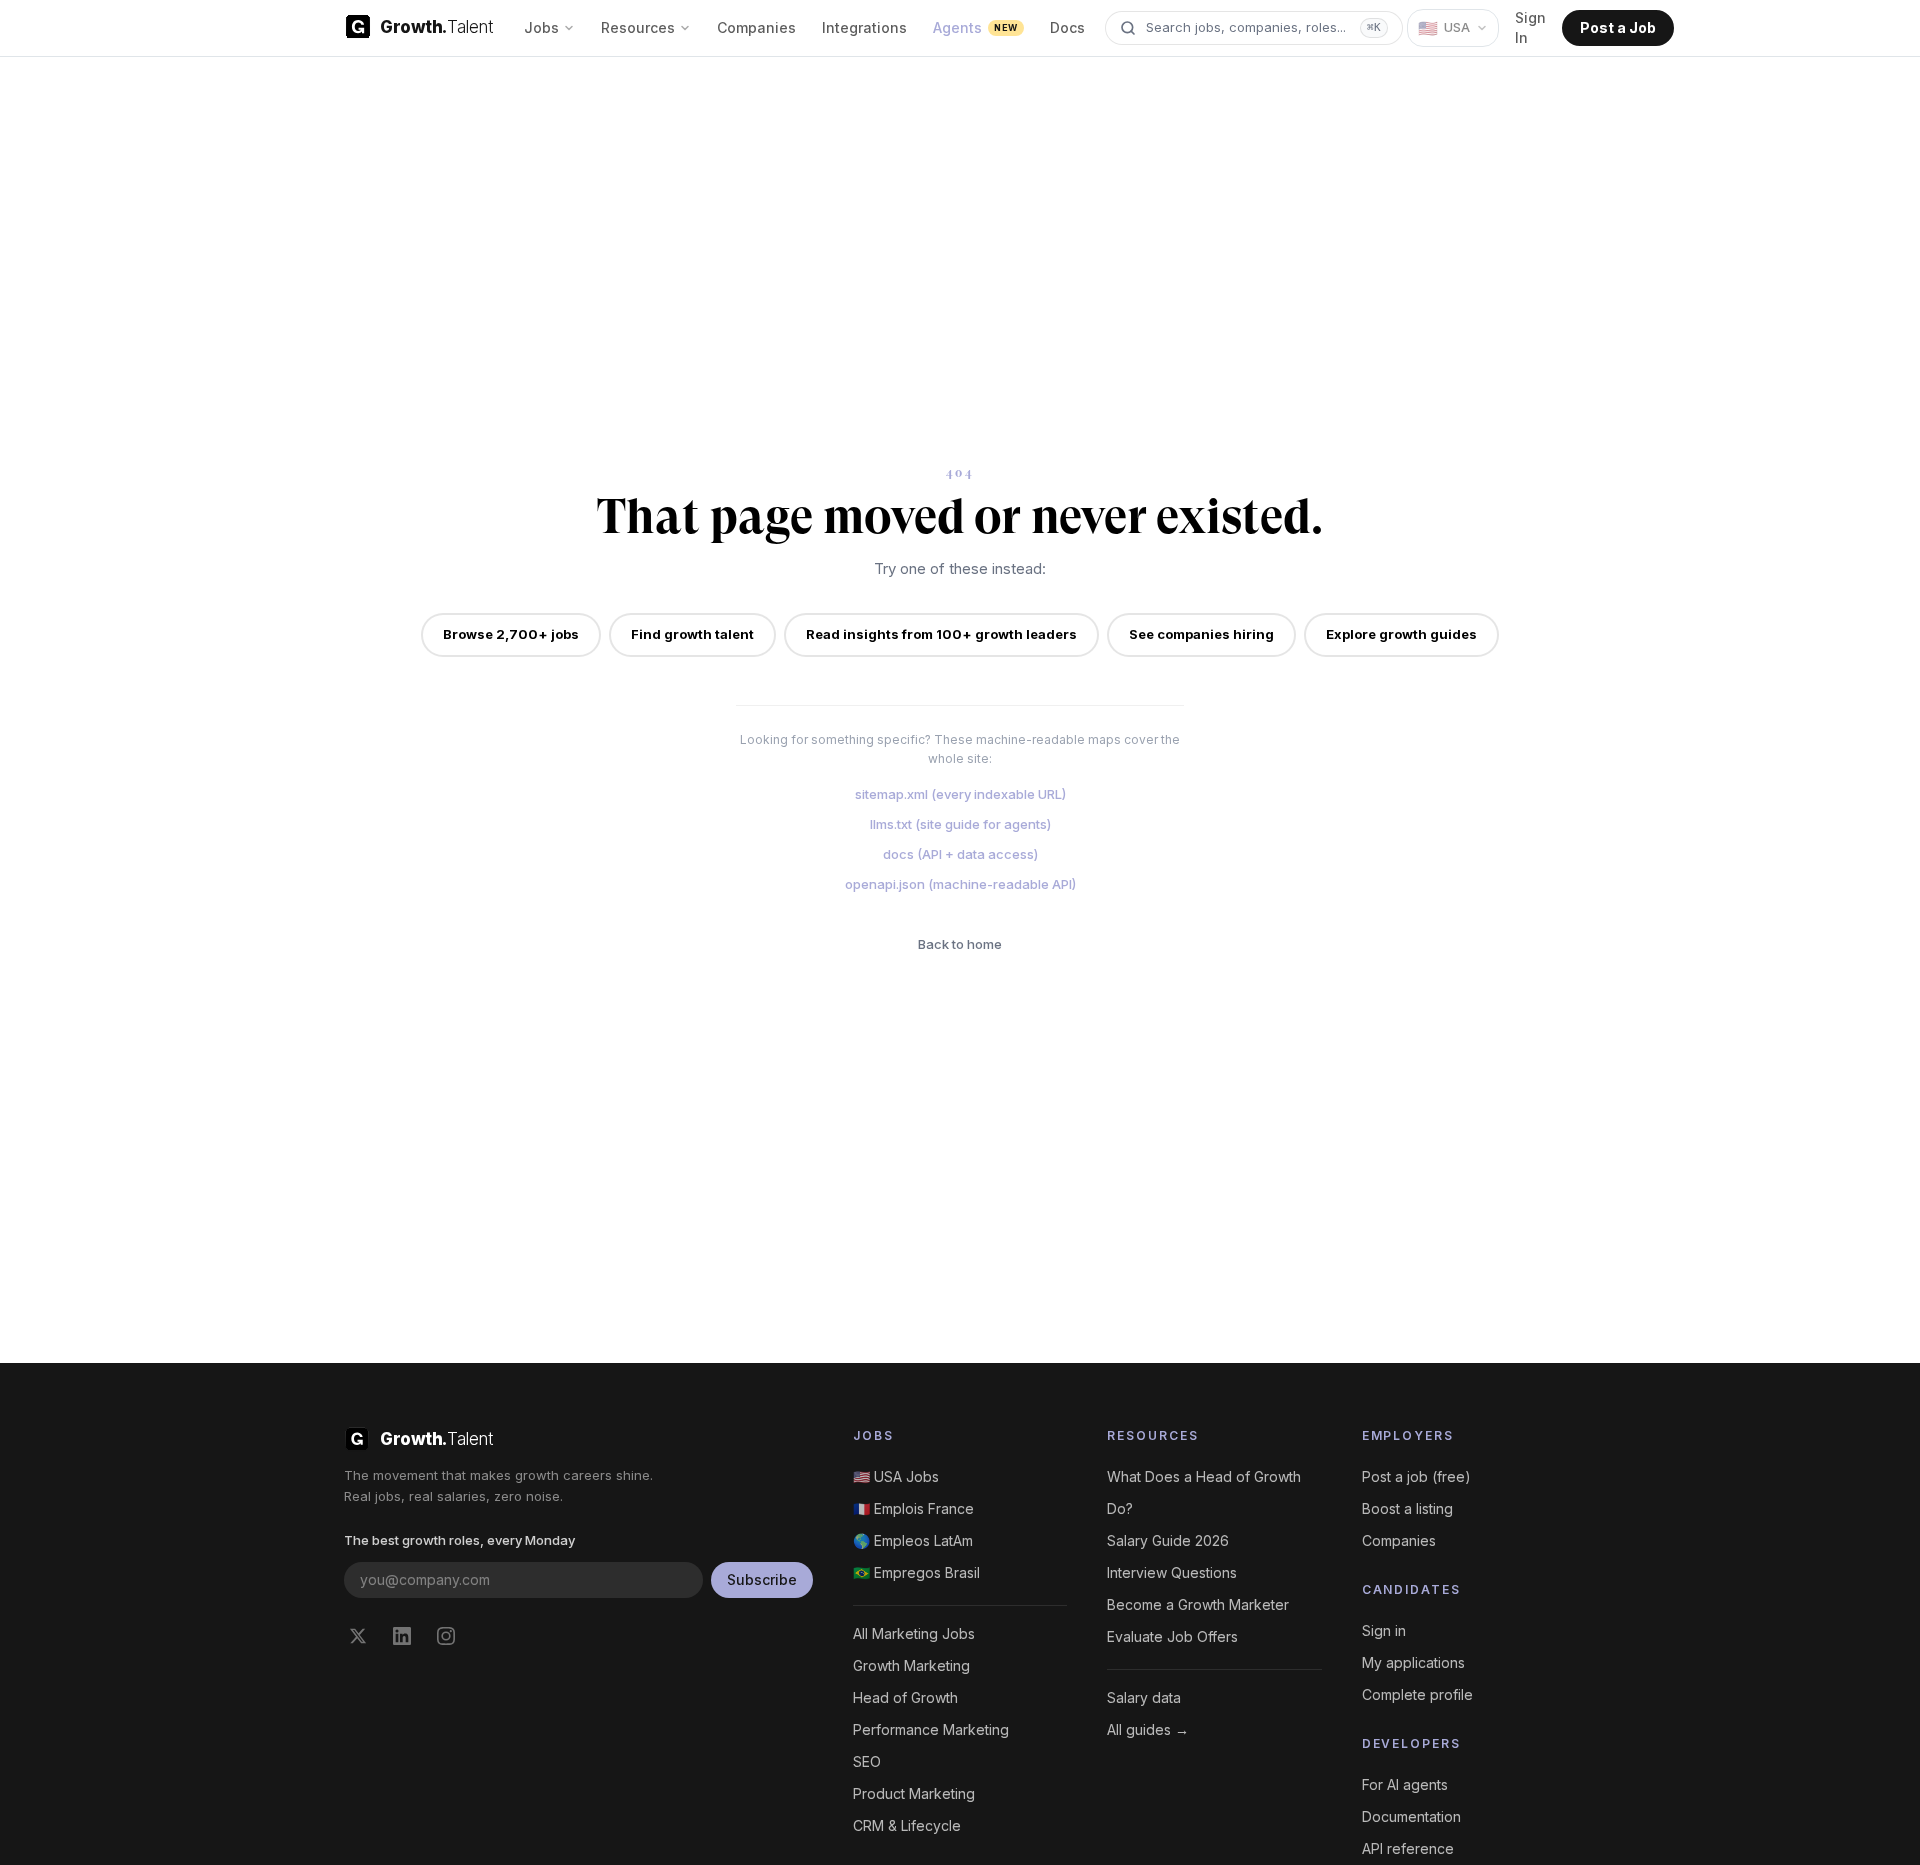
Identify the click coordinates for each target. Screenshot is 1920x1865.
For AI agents (1405, 1784)
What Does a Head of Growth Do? (1204, 1492)
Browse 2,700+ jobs (511, 634)
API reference (1408, 1848)
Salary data (1144, 1697)
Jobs (541, 27)
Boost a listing (1407, 1508)
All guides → (1148, 1729)
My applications (1413, 1662)
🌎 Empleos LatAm (913, 1540)
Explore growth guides (1401, 634)
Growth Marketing (911, 1665)
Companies (756, 27)
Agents (975, 27)
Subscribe (762, 1579)
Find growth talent (692, 634)
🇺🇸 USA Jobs (896, 1476)
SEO (867, 1761)
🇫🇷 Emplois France (913, 1508)
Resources (638, 27)
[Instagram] (446, 1636)
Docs (1067, 27)
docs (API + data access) (960, 854)
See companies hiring (1201, 634)
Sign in (1384, 1630)
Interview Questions (1172, 1572)
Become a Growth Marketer (1198, 1604)
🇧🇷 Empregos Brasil (916, 1572)
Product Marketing (914, 1793)
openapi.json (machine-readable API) (960, 884)
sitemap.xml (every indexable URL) (960, 794)
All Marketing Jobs (914, 1633)
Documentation (1411, 1816)
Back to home (960, 944)
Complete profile (1417, 1694)
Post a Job (1618, 27)
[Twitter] (358, 1636)
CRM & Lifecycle (907, 1825)
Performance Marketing (931, 1729)
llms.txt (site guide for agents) (960, 824)
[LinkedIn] (402, 1636)
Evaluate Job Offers (1172, 1636)
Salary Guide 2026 (1168, 1540)
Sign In (1530, 27)
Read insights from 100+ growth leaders (941, 634)
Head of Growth (905, 1697)
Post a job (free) (1416, 1476)
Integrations (864, 27)
